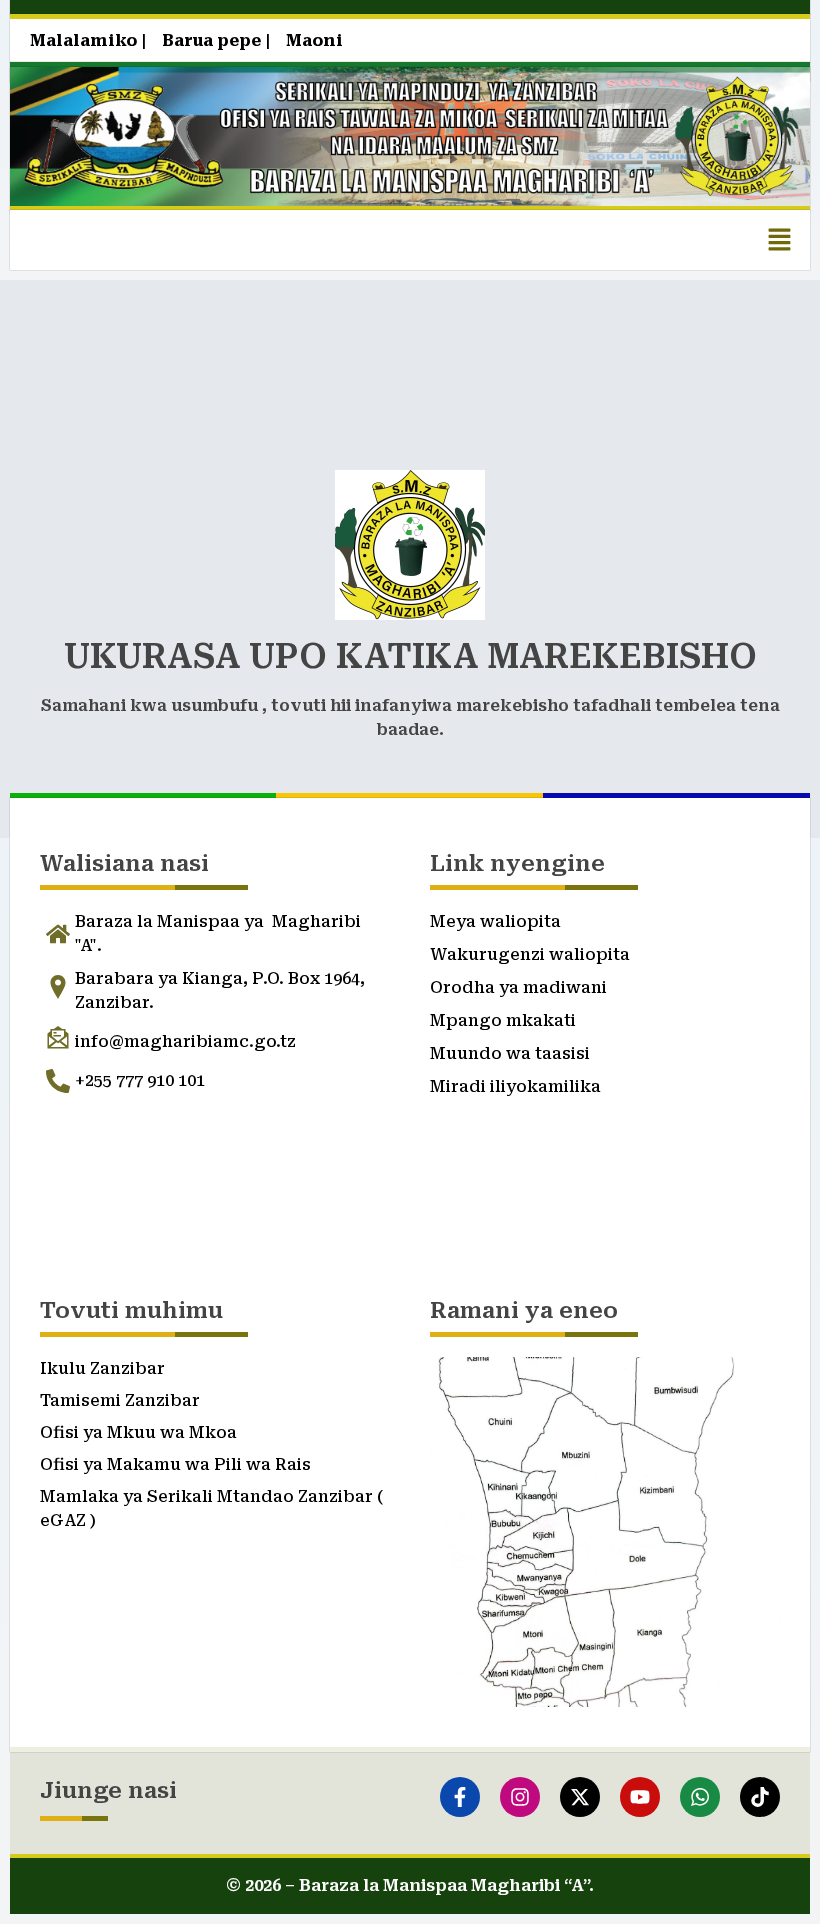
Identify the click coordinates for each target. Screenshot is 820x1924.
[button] (780, 240)
